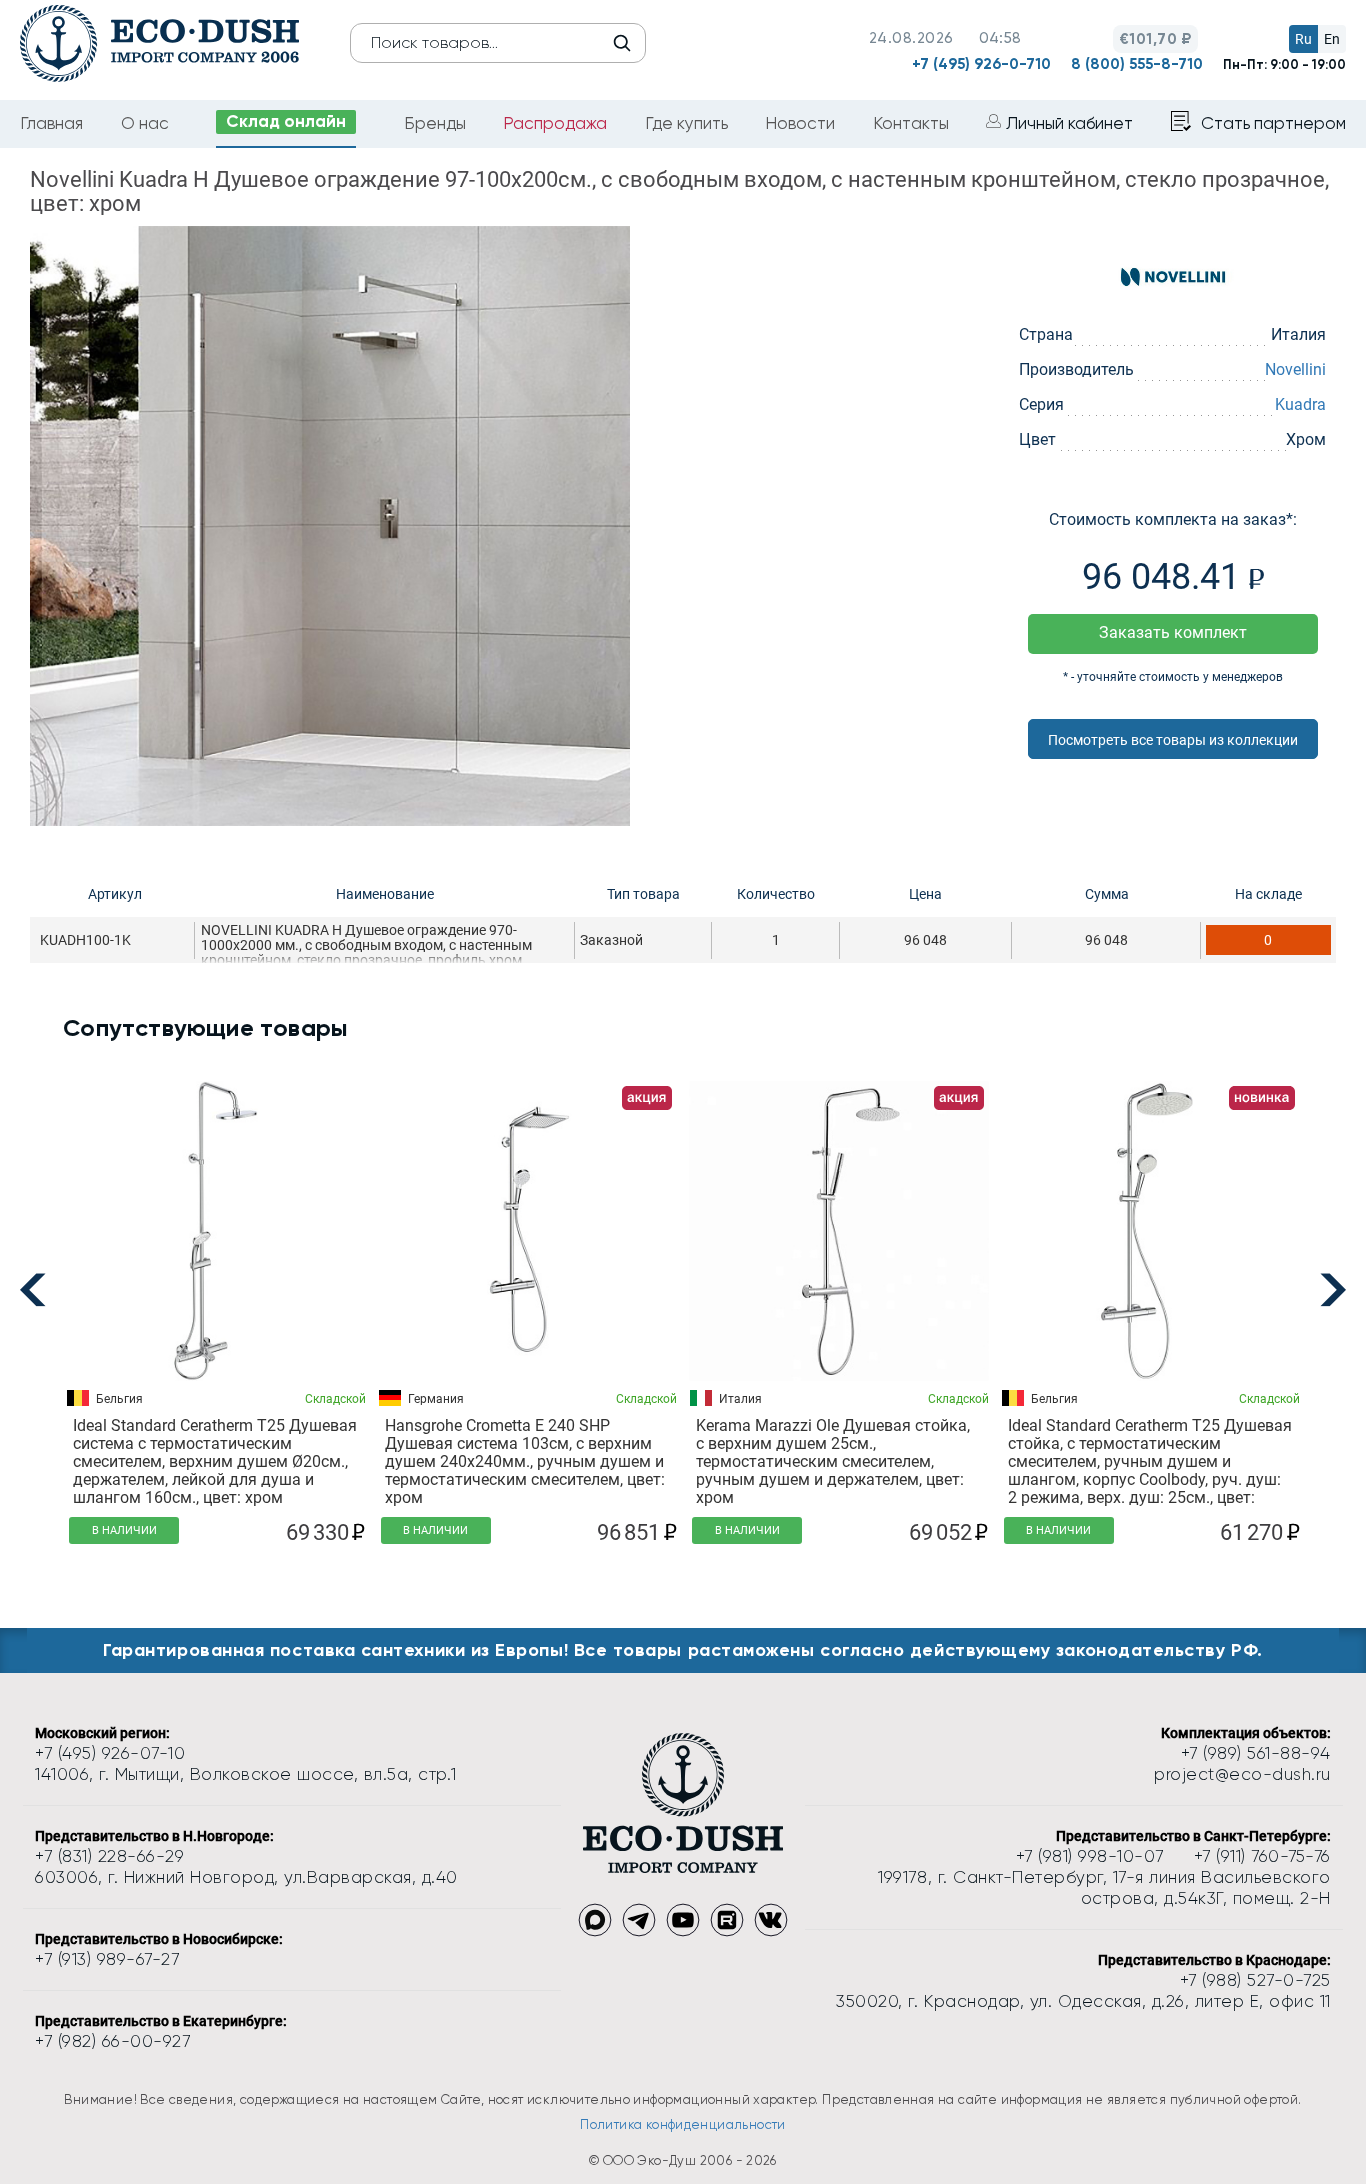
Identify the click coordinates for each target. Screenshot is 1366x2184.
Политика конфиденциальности (683, 2124)
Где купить (686, 123)
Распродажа (555, 123)
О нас (145, 123)
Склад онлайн (286, 121)
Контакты (911, 123)
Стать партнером (1273, 123)
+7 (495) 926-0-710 (981, 64)
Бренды (435, 123)
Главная (51, 123)
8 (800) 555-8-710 (1137, 64)
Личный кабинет (1069, 123)
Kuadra (1300, 404)
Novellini (1295, 369)
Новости (800, 123)
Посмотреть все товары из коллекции (1173, 740)
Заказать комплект (1173, 632)
